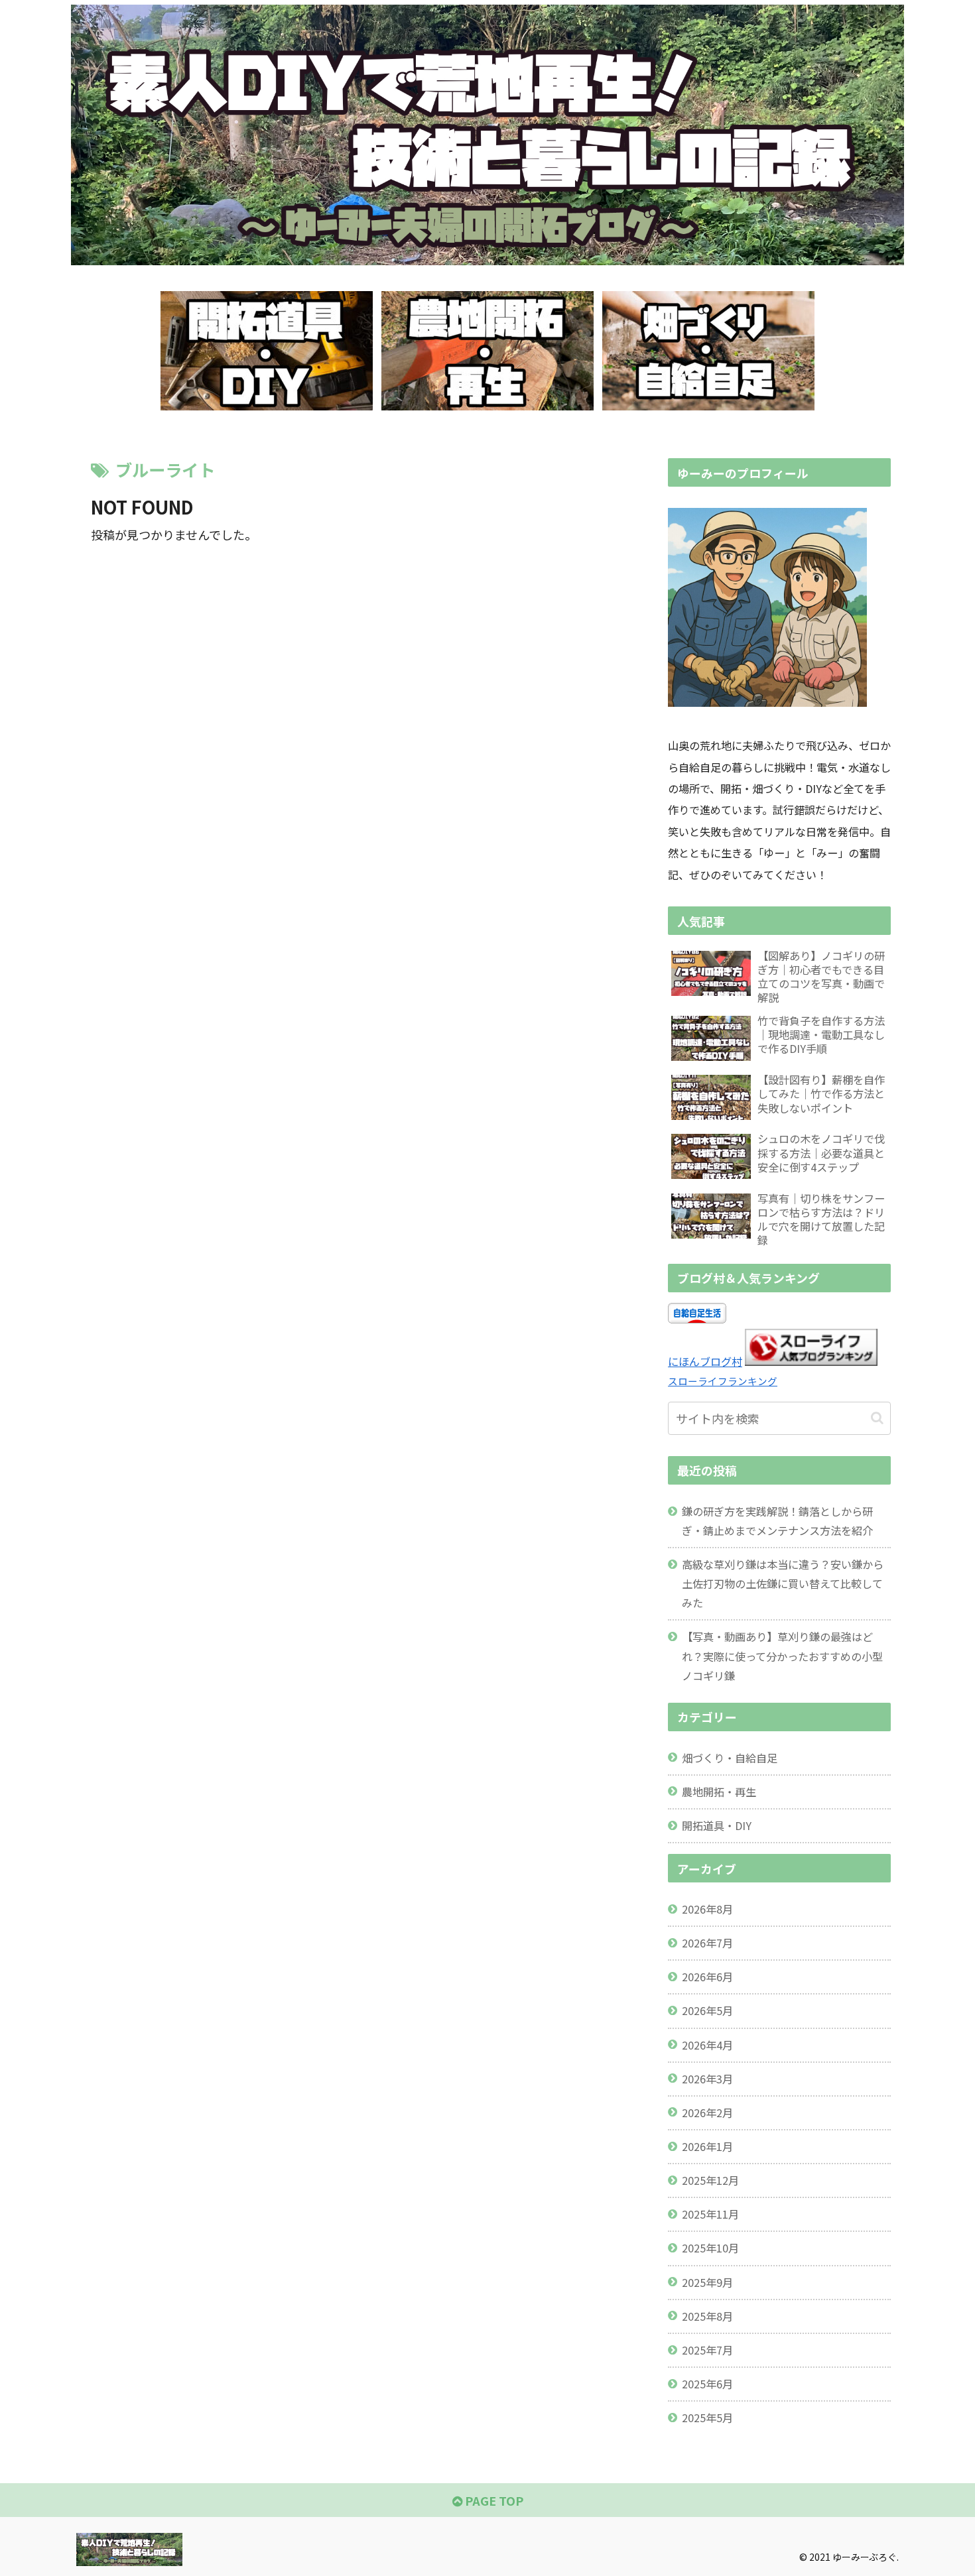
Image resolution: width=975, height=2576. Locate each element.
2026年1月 (707, 2146)
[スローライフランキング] (811, 1361)
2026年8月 (707, 1909)
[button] (877, 1418)
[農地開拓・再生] (487, 351)
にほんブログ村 (705, 1361)
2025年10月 (710, 2248)
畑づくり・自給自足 (730, 1758)
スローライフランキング (723, 1381)
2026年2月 (707, 2113)
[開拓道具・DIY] (267, 351)
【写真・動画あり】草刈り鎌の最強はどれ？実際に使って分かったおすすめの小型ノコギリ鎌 (782, 1656)
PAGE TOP (493, 2500)
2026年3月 (707, 2079)
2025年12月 (710, 2180)
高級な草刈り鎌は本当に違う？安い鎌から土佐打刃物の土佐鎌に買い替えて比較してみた (783, 1583)
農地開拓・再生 (719, 1792)
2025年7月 (707, 2350)
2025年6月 (707, 2384)
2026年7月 (707, 1943)
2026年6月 (707, 1977)
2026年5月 (707, 2010)
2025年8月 (707, 2316)
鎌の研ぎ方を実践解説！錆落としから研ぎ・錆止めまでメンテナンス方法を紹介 (777, 1521)
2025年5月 (707, 2418)
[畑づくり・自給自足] (708, 351)
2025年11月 (710, 2214)
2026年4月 (707, 2045)
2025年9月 (707, 2282)
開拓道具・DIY (717, 1825)
